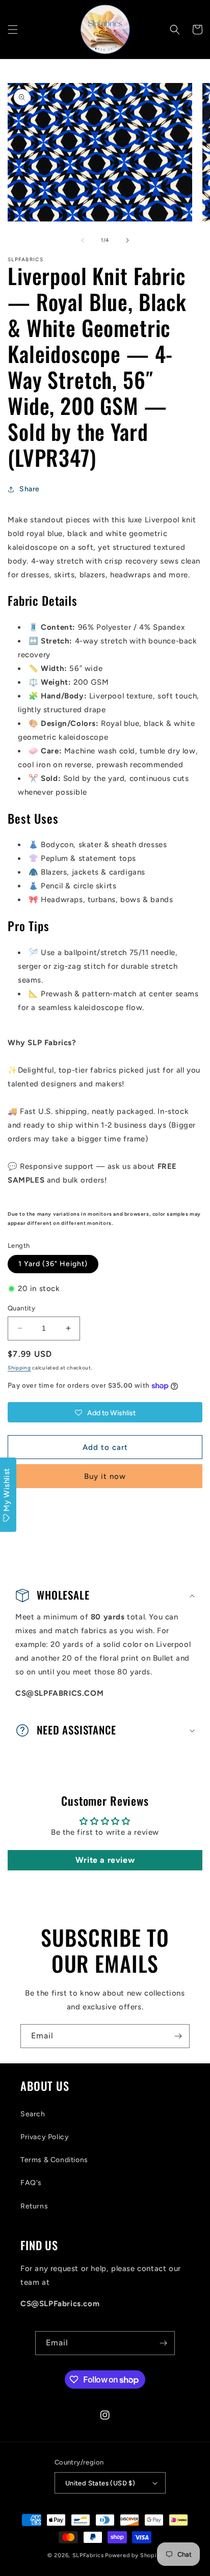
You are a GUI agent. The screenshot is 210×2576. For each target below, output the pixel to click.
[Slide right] (127, 240)
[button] (13, 30)
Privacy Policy (45, 2137)
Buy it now (105, 1476)
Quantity (21, 1308)
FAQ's (31, 2183)
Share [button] (30, 489)
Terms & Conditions (54, 2160)
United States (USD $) (100, 2483)
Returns (34, 2206)
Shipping (19, 1368)
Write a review (105, 1860)
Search (33, 2114)
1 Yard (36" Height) (53, 1264)
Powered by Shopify (134, 2555)
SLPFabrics (88, 2555)
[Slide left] (83, 240)
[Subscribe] (178, 2036)
